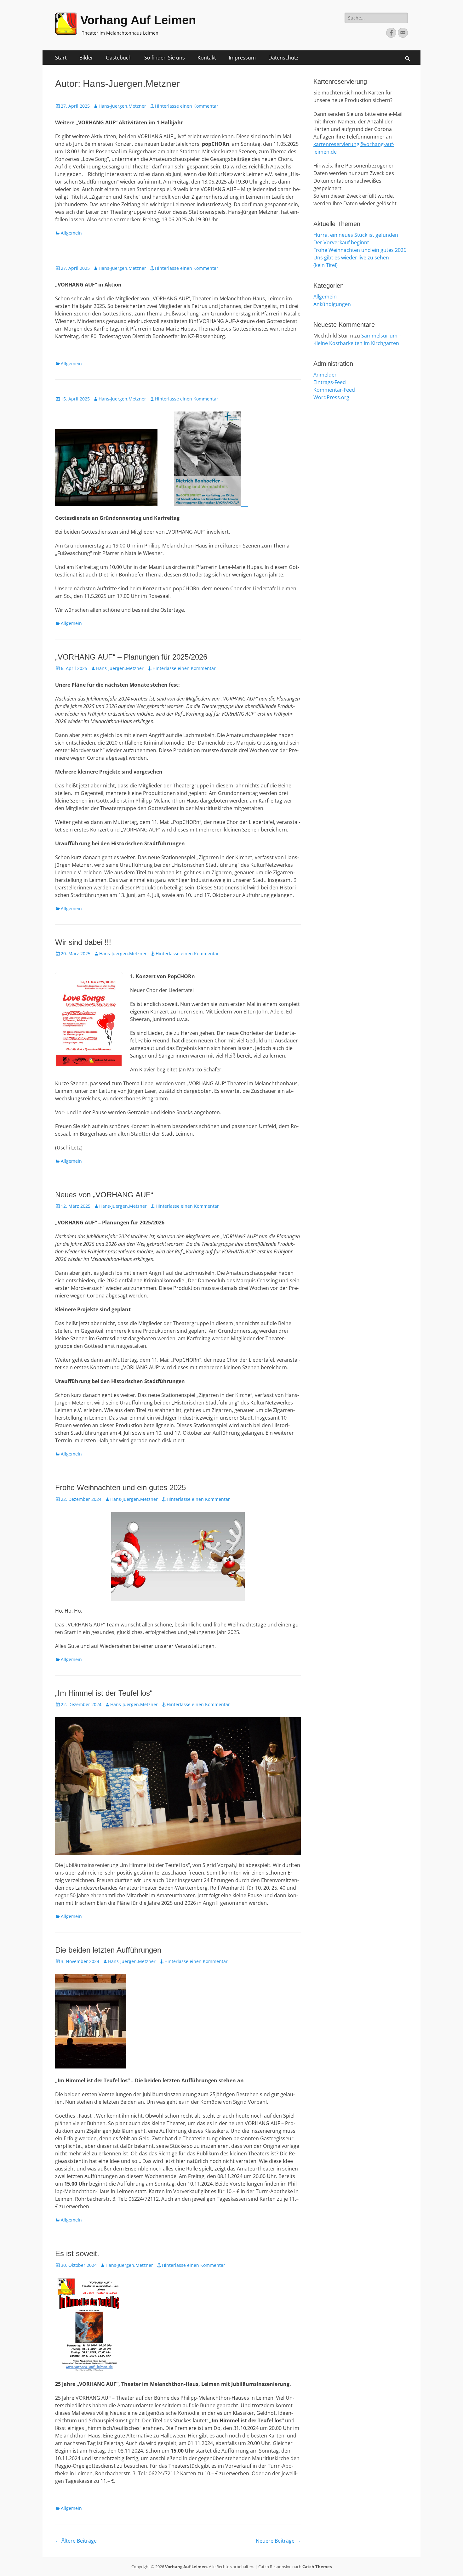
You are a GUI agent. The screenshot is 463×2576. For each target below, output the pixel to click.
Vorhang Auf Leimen (138, 20)
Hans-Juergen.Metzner (122, 106)
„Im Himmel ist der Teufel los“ (104, 1693)
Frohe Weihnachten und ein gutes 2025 (120, 1487)
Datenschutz (283, 58)
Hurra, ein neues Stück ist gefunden (356, 235)
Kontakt (207, 58)
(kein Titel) (326, 265)
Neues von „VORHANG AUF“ (104, 1195)
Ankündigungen (332, 304)
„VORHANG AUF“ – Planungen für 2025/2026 (131, 657)
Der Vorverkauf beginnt (341, 242)
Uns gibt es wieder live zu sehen (351, 258)
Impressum (242, 58)
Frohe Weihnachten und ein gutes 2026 (360, 250)
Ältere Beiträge (76, 2541)
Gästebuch (119, 58)
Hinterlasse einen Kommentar (187, 106)
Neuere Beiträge (278, 2541)
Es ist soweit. (77, 2253)
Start (61, 58)
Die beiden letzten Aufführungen (108, 1950)
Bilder (86, 58)
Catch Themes (317, 2567)
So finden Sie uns (165, 58)
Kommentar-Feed (334, 390)
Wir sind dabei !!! (83, 942)
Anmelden (326, 375)
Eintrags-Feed (330, 382)
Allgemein (71, 233)
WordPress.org (331, 397)
